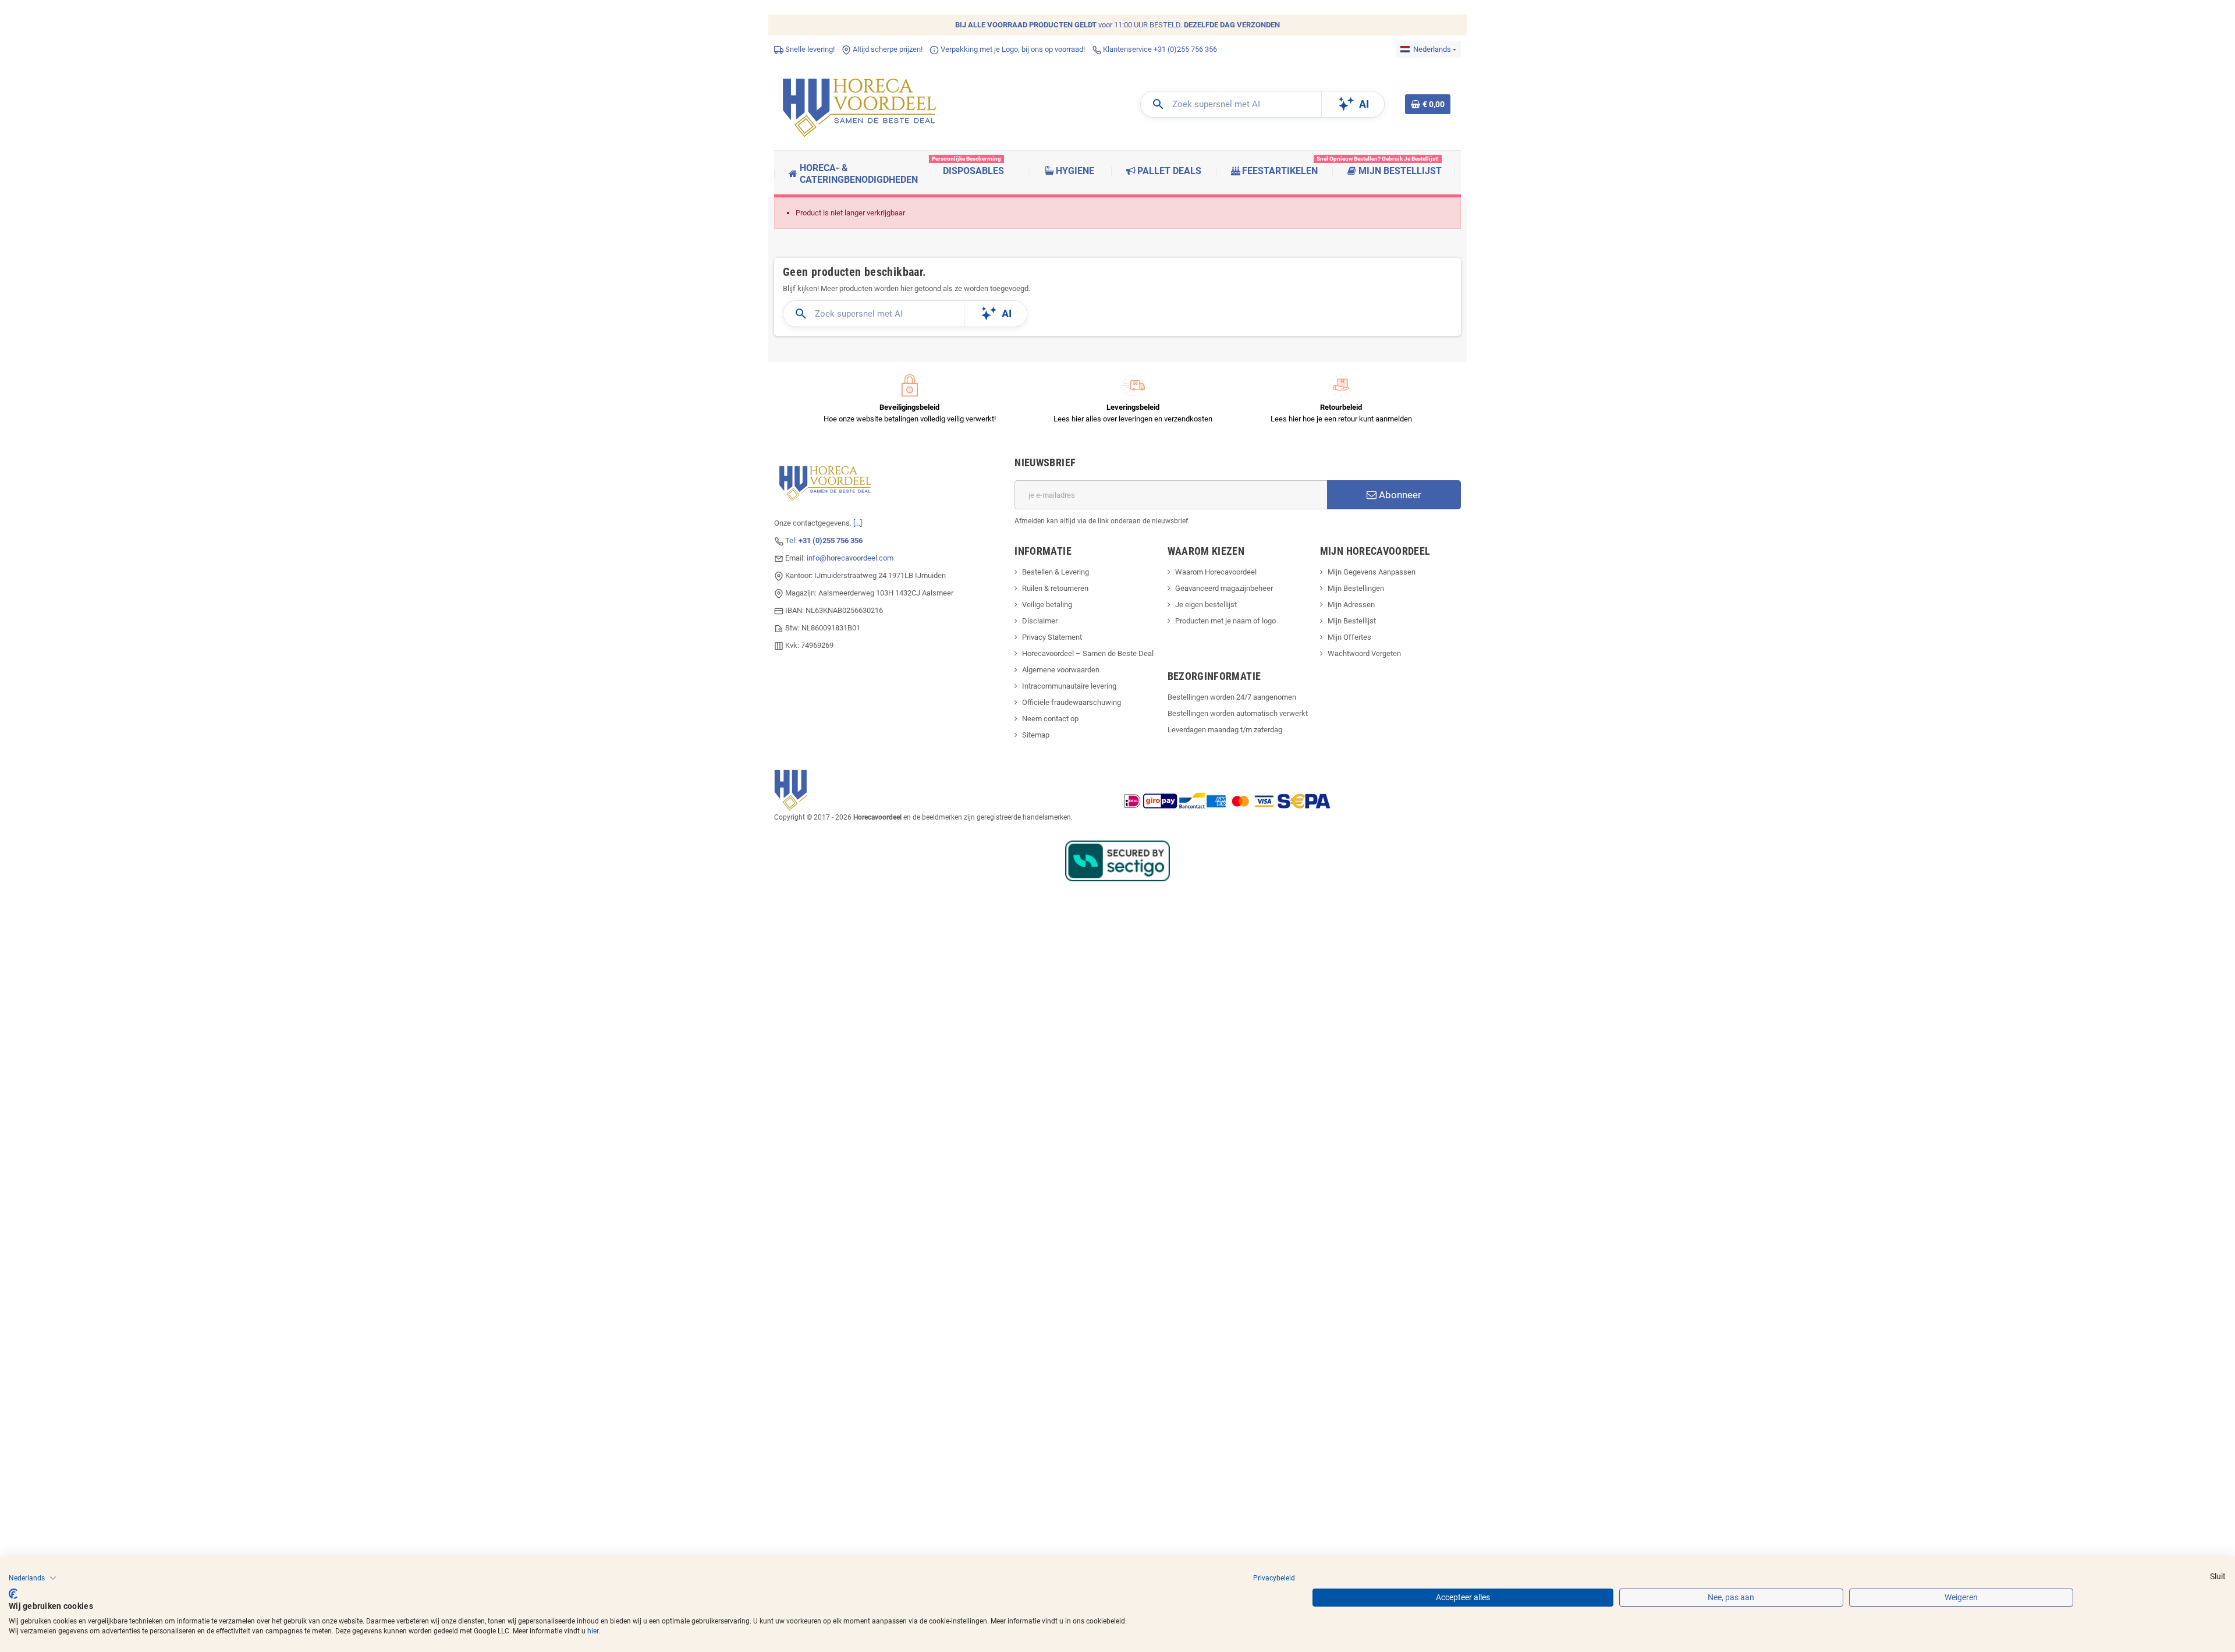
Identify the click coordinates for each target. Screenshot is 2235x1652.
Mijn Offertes (1349, 637)
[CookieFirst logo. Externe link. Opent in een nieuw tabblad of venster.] (13, 1594)
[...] (858, 523)
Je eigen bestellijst (1206, 605)
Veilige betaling (1047, 605)
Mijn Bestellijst (1352, 621)
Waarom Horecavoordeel (1216, 572)
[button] (33, 1578)
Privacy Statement (1052, 637)
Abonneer (1399, 495)
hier (593, 1631)
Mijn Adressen (1351, 605)
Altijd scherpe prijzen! (887, 49)
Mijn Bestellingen (1356, 588)
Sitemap (1036, 735)
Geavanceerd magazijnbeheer (1224, 588)
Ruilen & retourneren (1055, 588)
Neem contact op (1050, 719)
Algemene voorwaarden (1061, 670)
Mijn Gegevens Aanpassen (1372, 572)
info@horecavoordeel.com (850, 558)
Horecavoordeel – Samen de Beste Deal (1088, 653)
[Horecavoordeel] (861, 104)
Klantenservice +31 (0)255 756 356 (1159, 49)
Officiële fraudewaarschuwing (1072, 702)
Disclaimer (1040, 621)
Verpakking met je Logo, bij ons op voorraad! (1012, 49)
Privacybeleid (1274, 1578)
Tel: (824, 540)
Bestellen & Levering (1056, 572)
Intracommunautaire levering (1069, 686)
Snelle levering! (809, 49)
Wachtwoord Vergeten (1364, 653)
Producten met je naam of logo (1225, 621)
